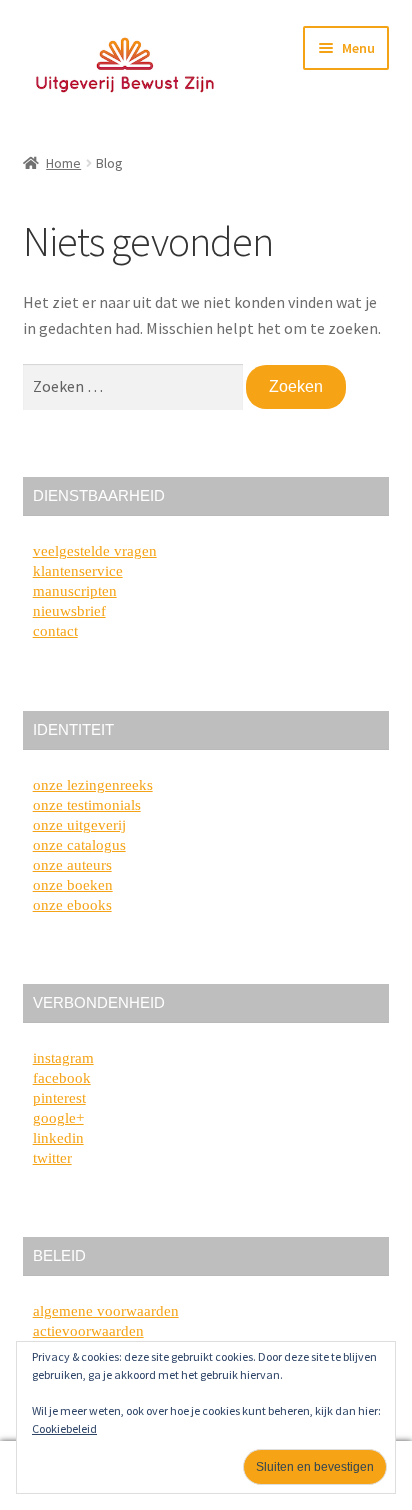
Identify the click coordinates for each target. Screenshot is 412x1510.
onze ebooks (72, 905)
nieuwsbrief (69, 611)
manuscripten (75, 591)
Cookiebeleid (64, 1428)
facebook (62, 1078)
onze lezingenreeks (93, 785)
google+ (58, 1118)
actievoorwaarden (88, 1331)
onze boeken (73, 885)
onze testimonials (87, 805)
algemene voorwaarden (106, 1311)
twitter (52, 1158)
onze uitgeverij (79, 825)
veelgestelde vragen (95, 551)
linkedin (58, 1138)
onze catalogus (79, 845)
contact (55, 631)
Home (63, 163)
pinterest (59, 1098)
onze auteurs (72, 865)
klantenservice (78, 571)
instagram (63, 1058)
